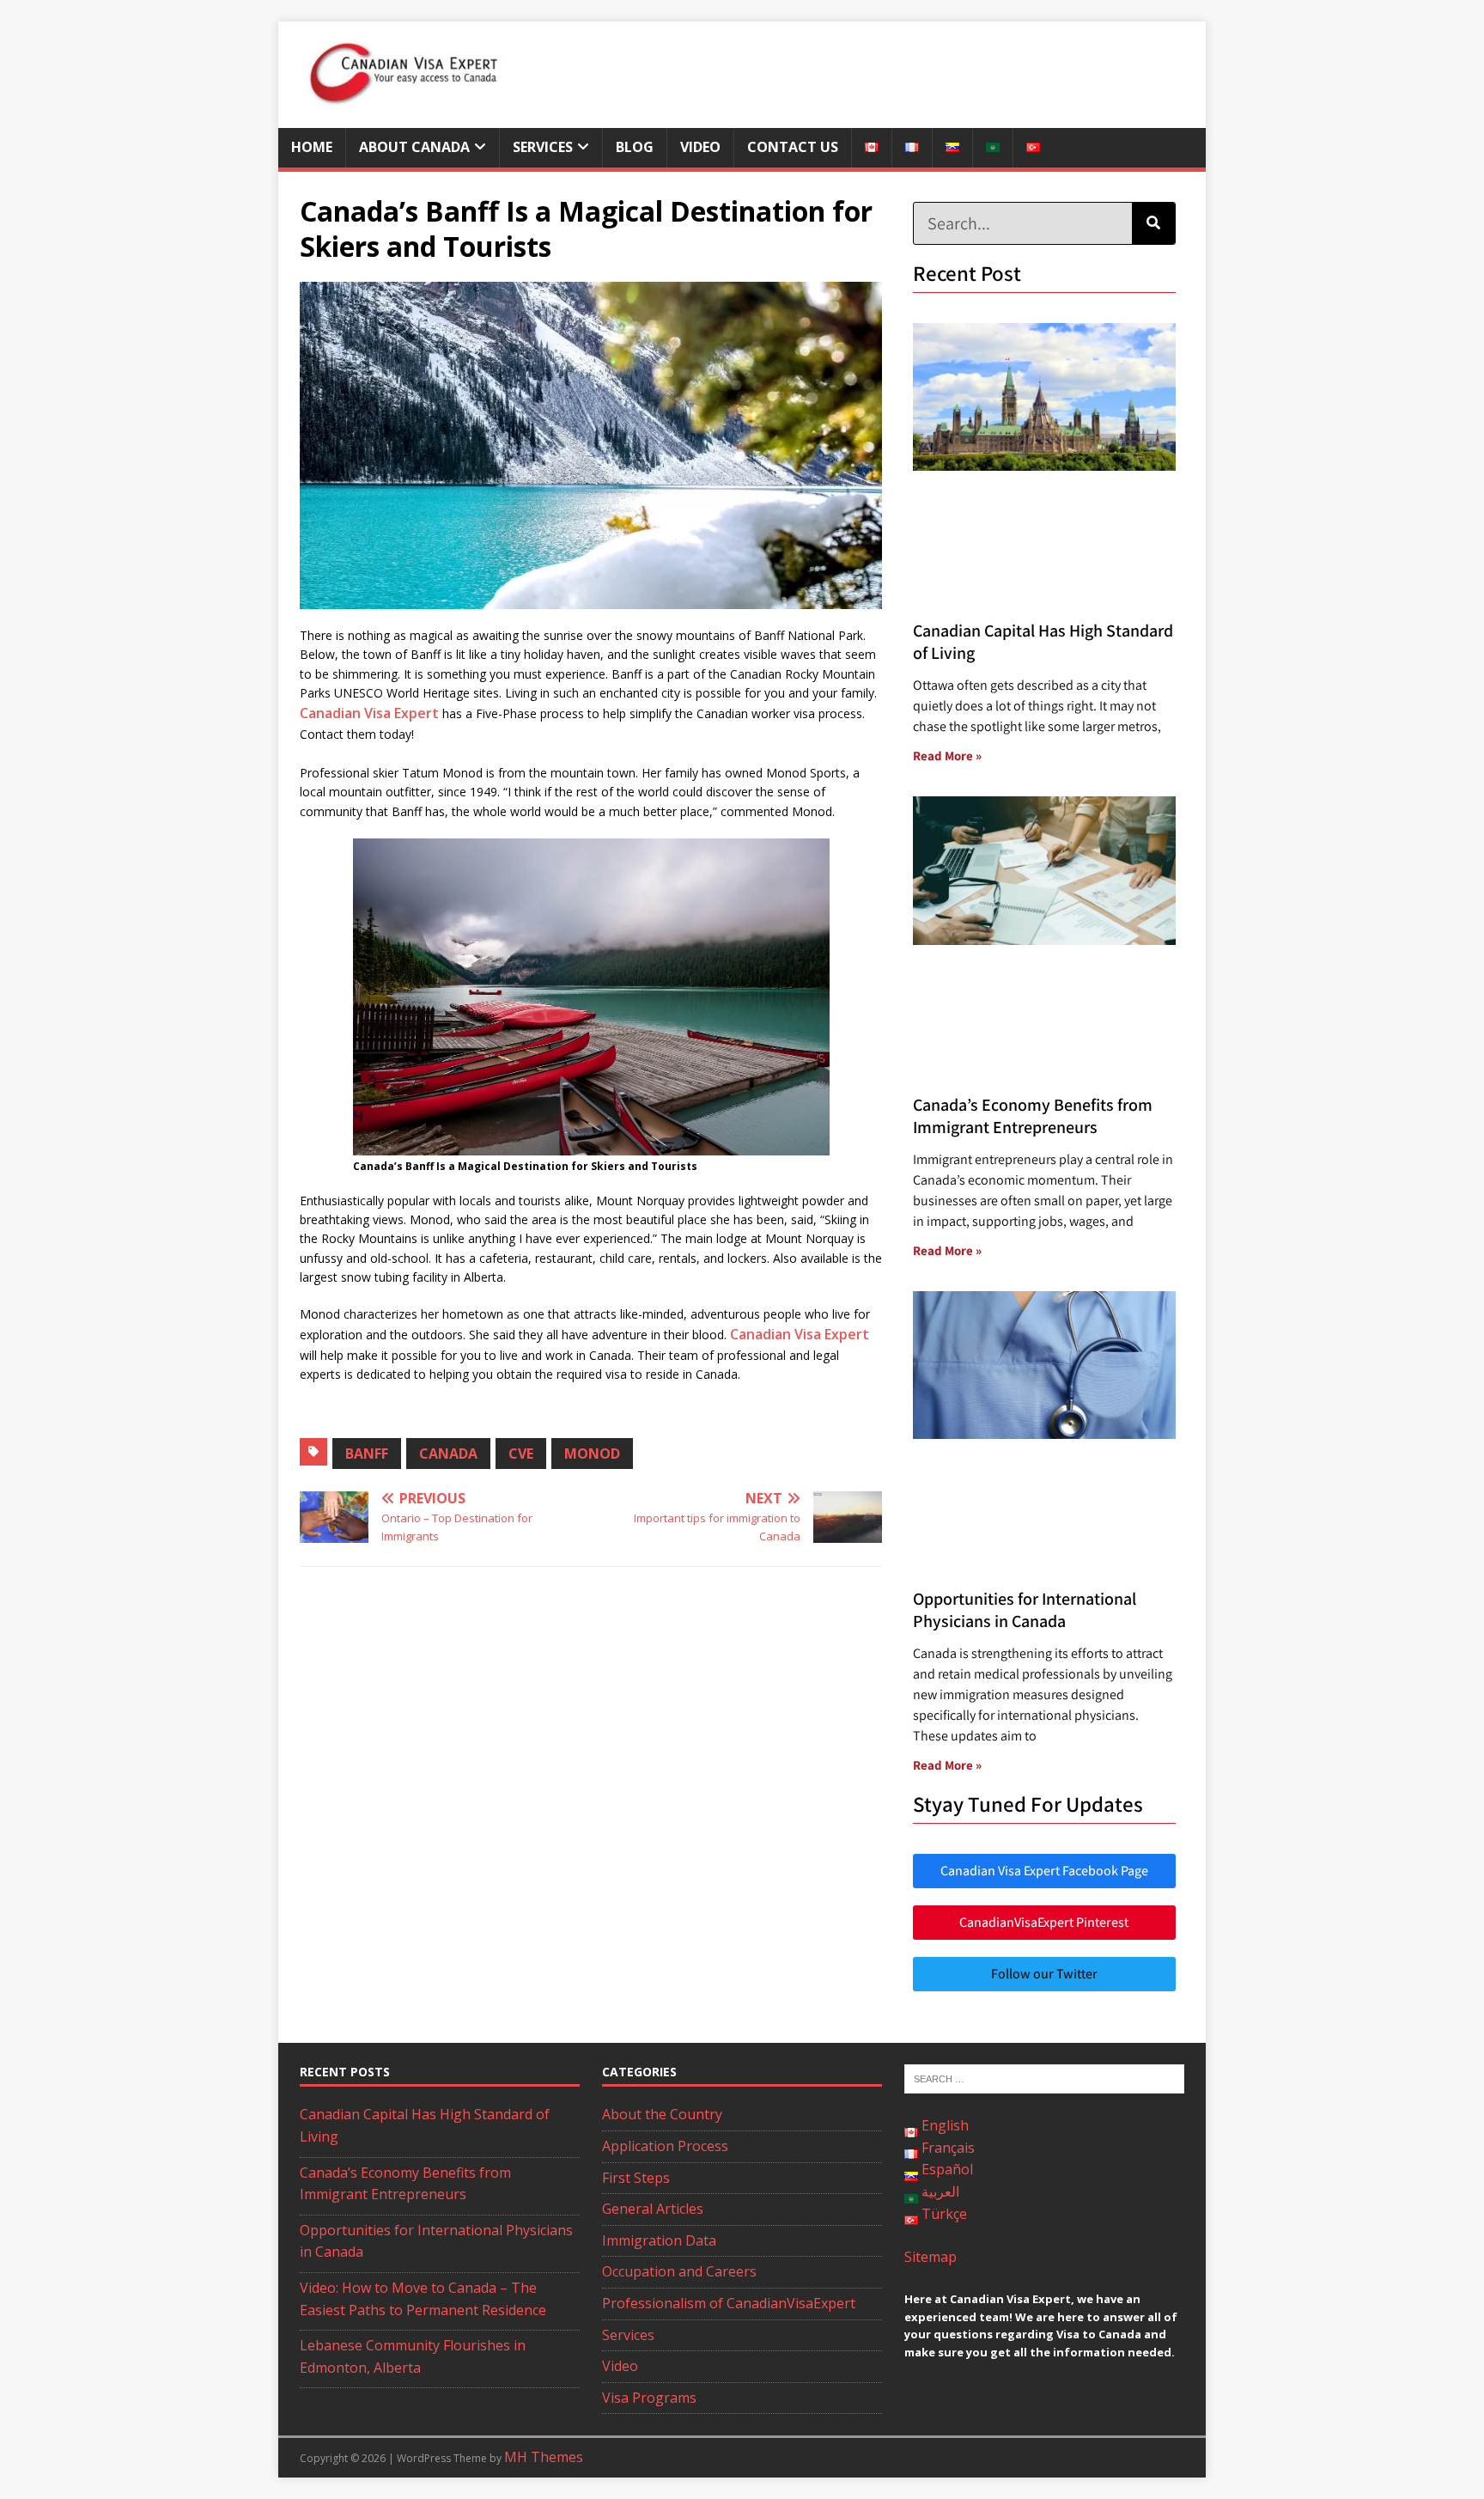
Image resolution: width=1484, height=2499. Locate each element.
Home (312, 147)
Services (543, 147)
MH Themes (544, 2457)
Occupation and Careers (679, 2271)
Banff (367, 1454)
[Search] (1153, 223)
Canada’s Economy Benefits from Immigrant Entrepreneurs (1033, 1116)
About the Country (662, 2114)
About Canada (414, 147)
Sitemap (931, 2257)
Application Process (665, 2146)
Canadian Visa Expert (369, 713)
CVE (521, 1454)
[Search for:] (1044, 2078)
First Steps (636, 2178)
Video (700, 147)
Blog (635, 147)
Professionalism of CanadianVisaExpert (729, 2303)
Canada (448, 1454)
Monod (592, 1454)
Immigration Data (659, 2240)
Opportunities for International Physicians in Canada (1025, 1610)
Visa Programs (649, 2398)
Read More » (947, 756)
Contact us (793, 147)
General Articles (653, 2209)
